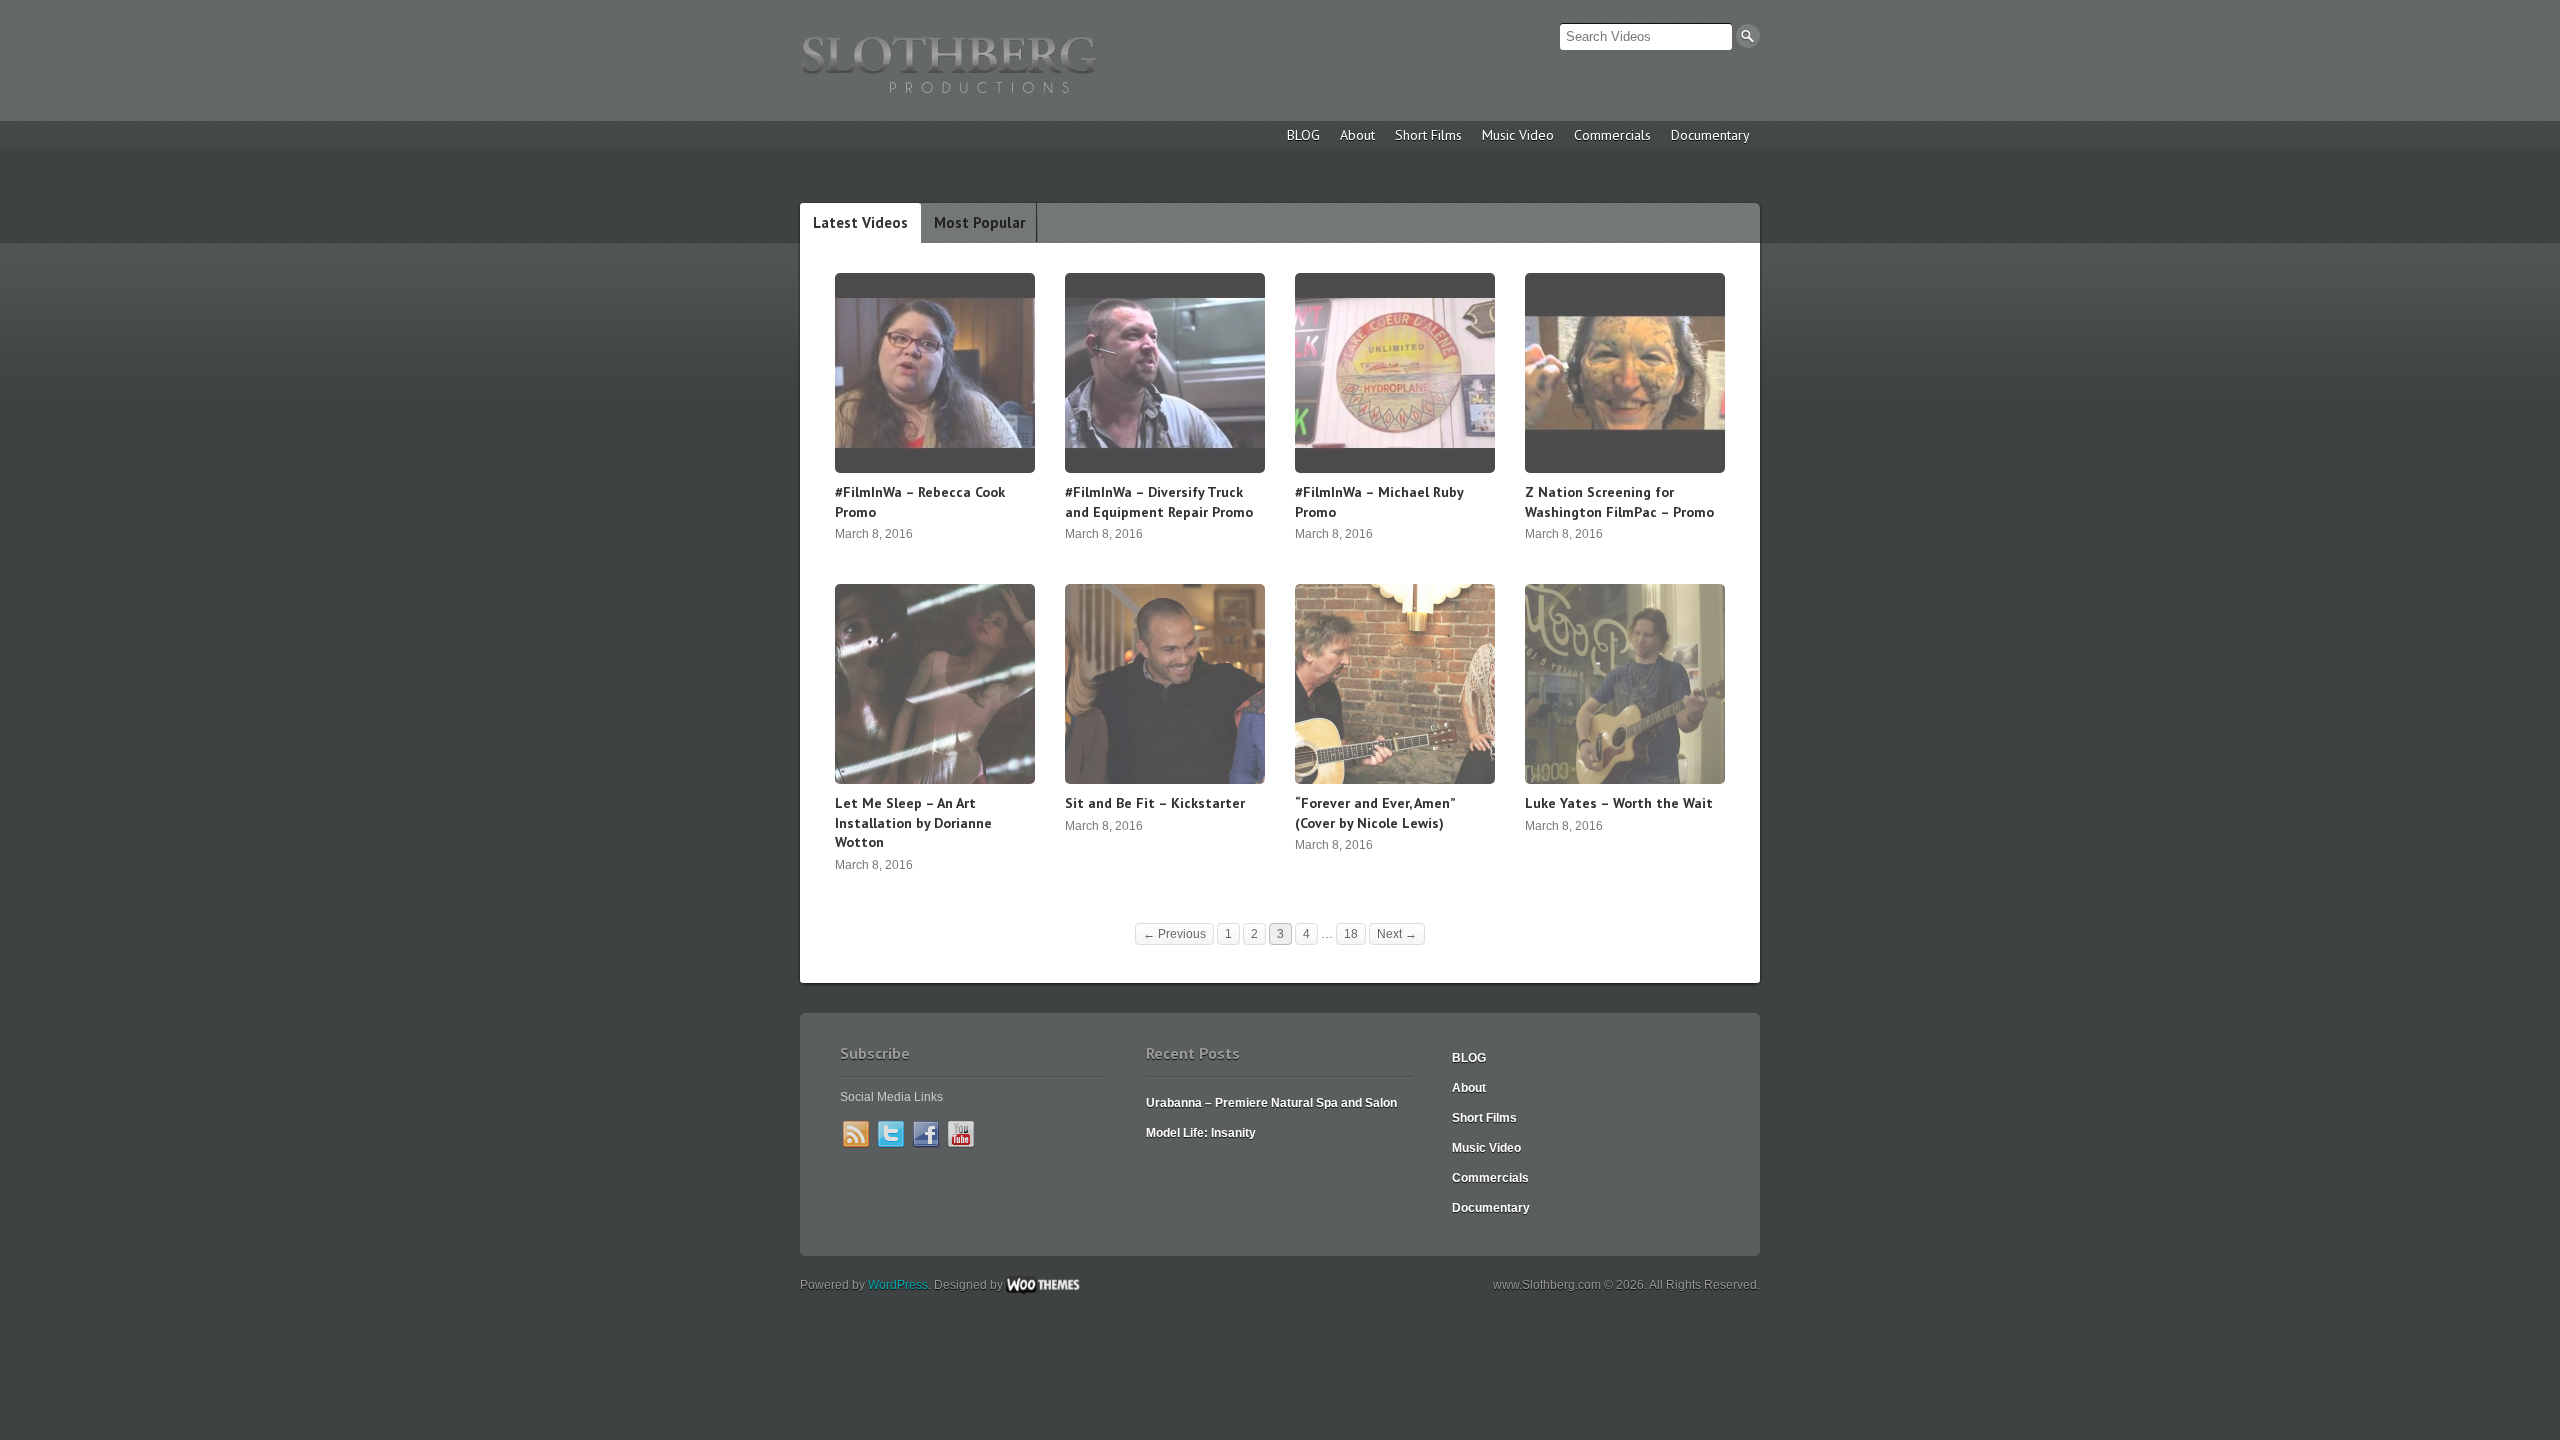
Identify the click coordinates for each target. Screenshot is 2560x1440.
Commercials (1612, 135)
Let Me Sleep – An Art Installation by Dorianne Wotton (913, 822)
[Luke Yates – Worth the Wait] (1625, 780)
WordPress (898, 1285)
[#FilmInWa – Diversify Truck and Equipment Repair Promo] (1165, 469)
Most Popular (979, 222)
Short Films (1428, 135)
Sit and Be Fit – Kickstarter (1155, 803)
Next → (1397, 934)
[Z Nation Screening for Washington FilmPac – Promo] (1625, 469)
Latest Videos (860, 222)
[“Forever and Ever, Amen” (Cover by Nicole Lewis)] (1395, 780)
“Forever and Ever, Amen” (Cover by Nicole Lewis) (1375, 813)
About (1357, 135)
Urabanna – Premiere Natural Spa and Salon (1271, 1103)
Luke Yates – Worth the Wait (1619, 803)
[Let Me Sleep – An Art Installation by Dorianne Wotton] (935, 780)
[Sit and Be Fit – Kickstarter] (1165, 780)
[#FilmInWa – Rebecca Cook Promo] (935, 469)
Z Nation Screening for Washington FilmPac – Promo (1619, 502)
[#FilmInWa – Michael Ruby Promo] (1395, 469)
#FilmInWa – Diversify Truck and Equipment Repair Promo (1159, 502)
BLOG (1303, 135)
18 (1351, 934)
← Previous (1174, 934)
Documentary (1710, 135)
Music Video (1518, 135)
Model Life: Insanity (1201, 1133)
